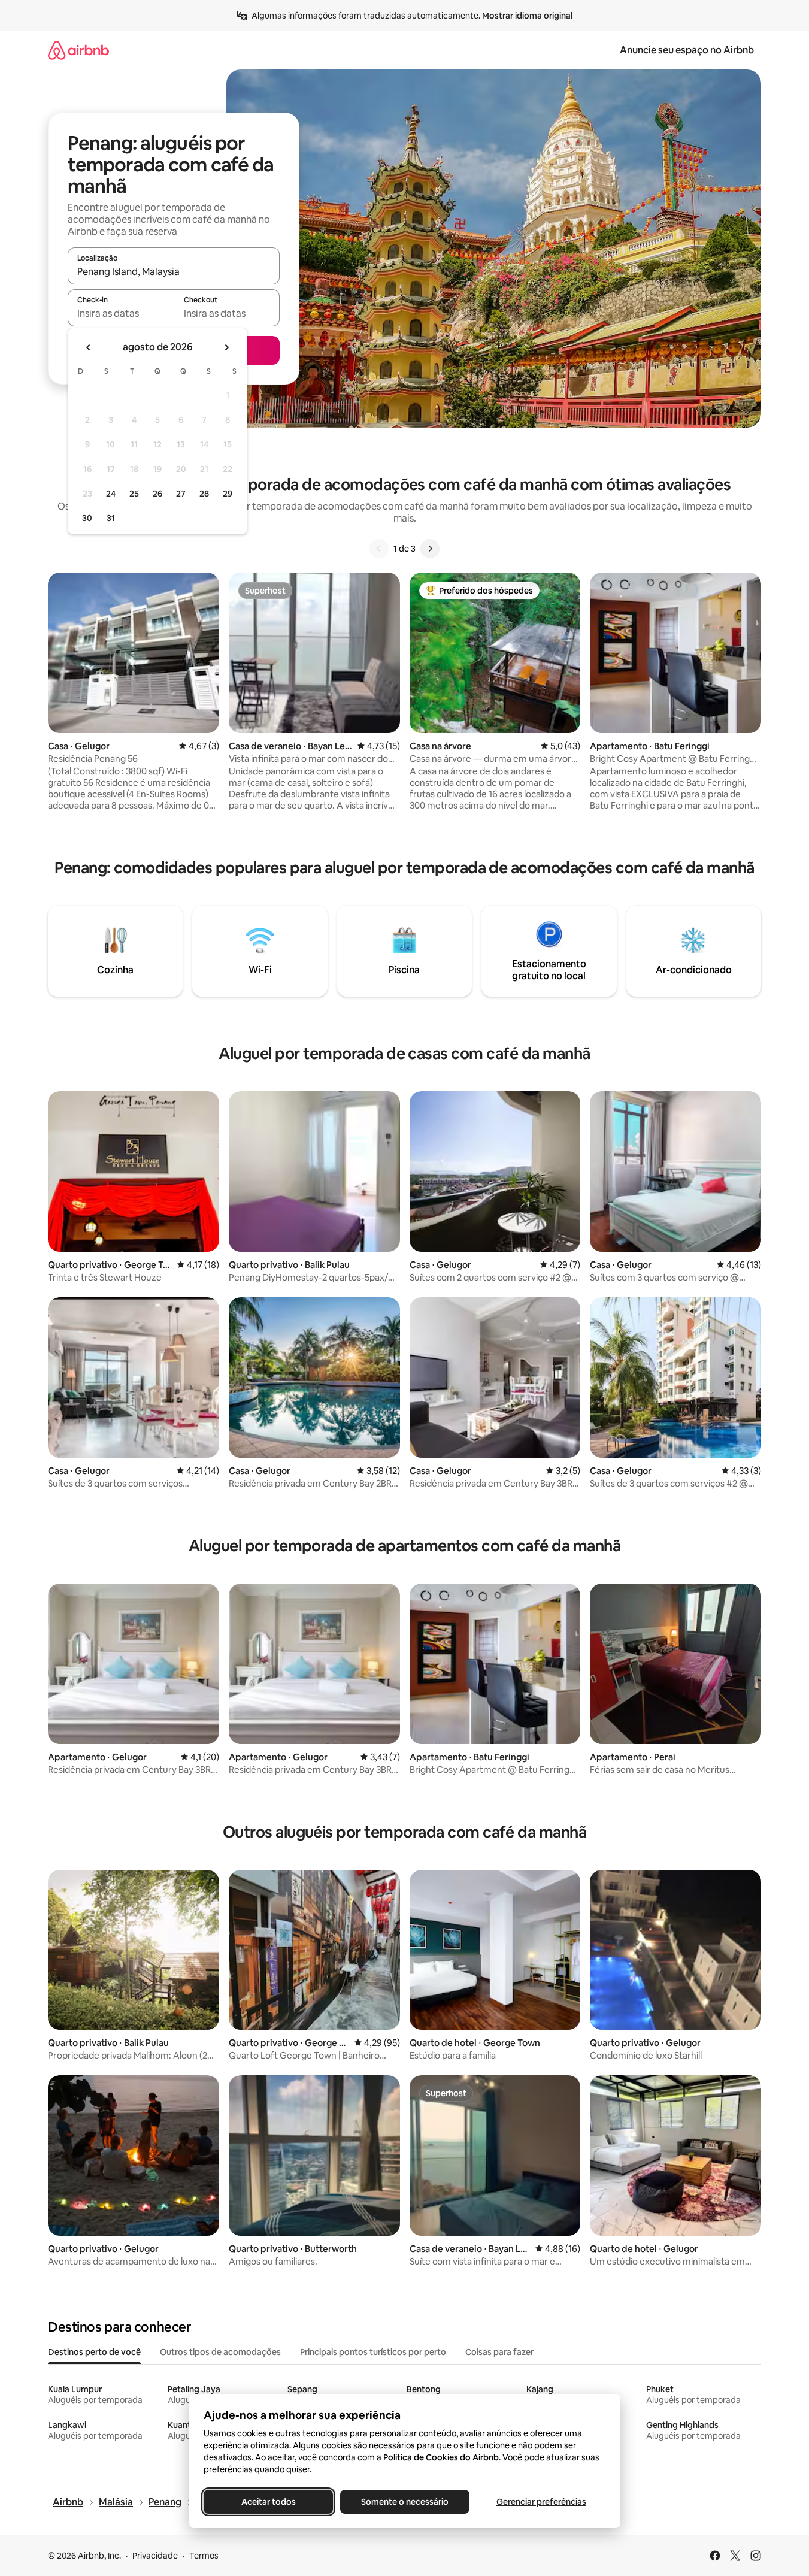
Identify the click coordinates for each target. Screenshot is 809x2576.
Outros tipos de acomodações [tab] (220, 2352)
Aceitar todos (268, 2502)
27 (181, 494)
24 (111, 494)
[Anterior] (379, 549)
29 (228, 494)
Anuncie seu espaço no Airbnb (687, 50)
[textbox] (121, 313)
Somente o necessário (405, 2502)
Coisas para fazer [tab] (499, 2352)
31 (111, 518)
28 (204, 494)
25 (134, 494)
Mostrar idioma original (527, 16)
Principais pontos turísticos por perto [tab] (373, 2352)
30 (87, 518)
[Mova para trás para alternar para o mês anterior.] (89, 347)
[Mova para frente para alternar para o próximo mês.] (226, 347)
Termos (204, 2556)
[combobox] (174, 271)
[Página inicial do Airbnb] (78, 50)
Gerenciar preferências (541, 2502)
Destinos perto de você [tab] (94, 2352)
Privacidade (155, 2556)
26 (157, 494)
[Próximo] (430, 549)
